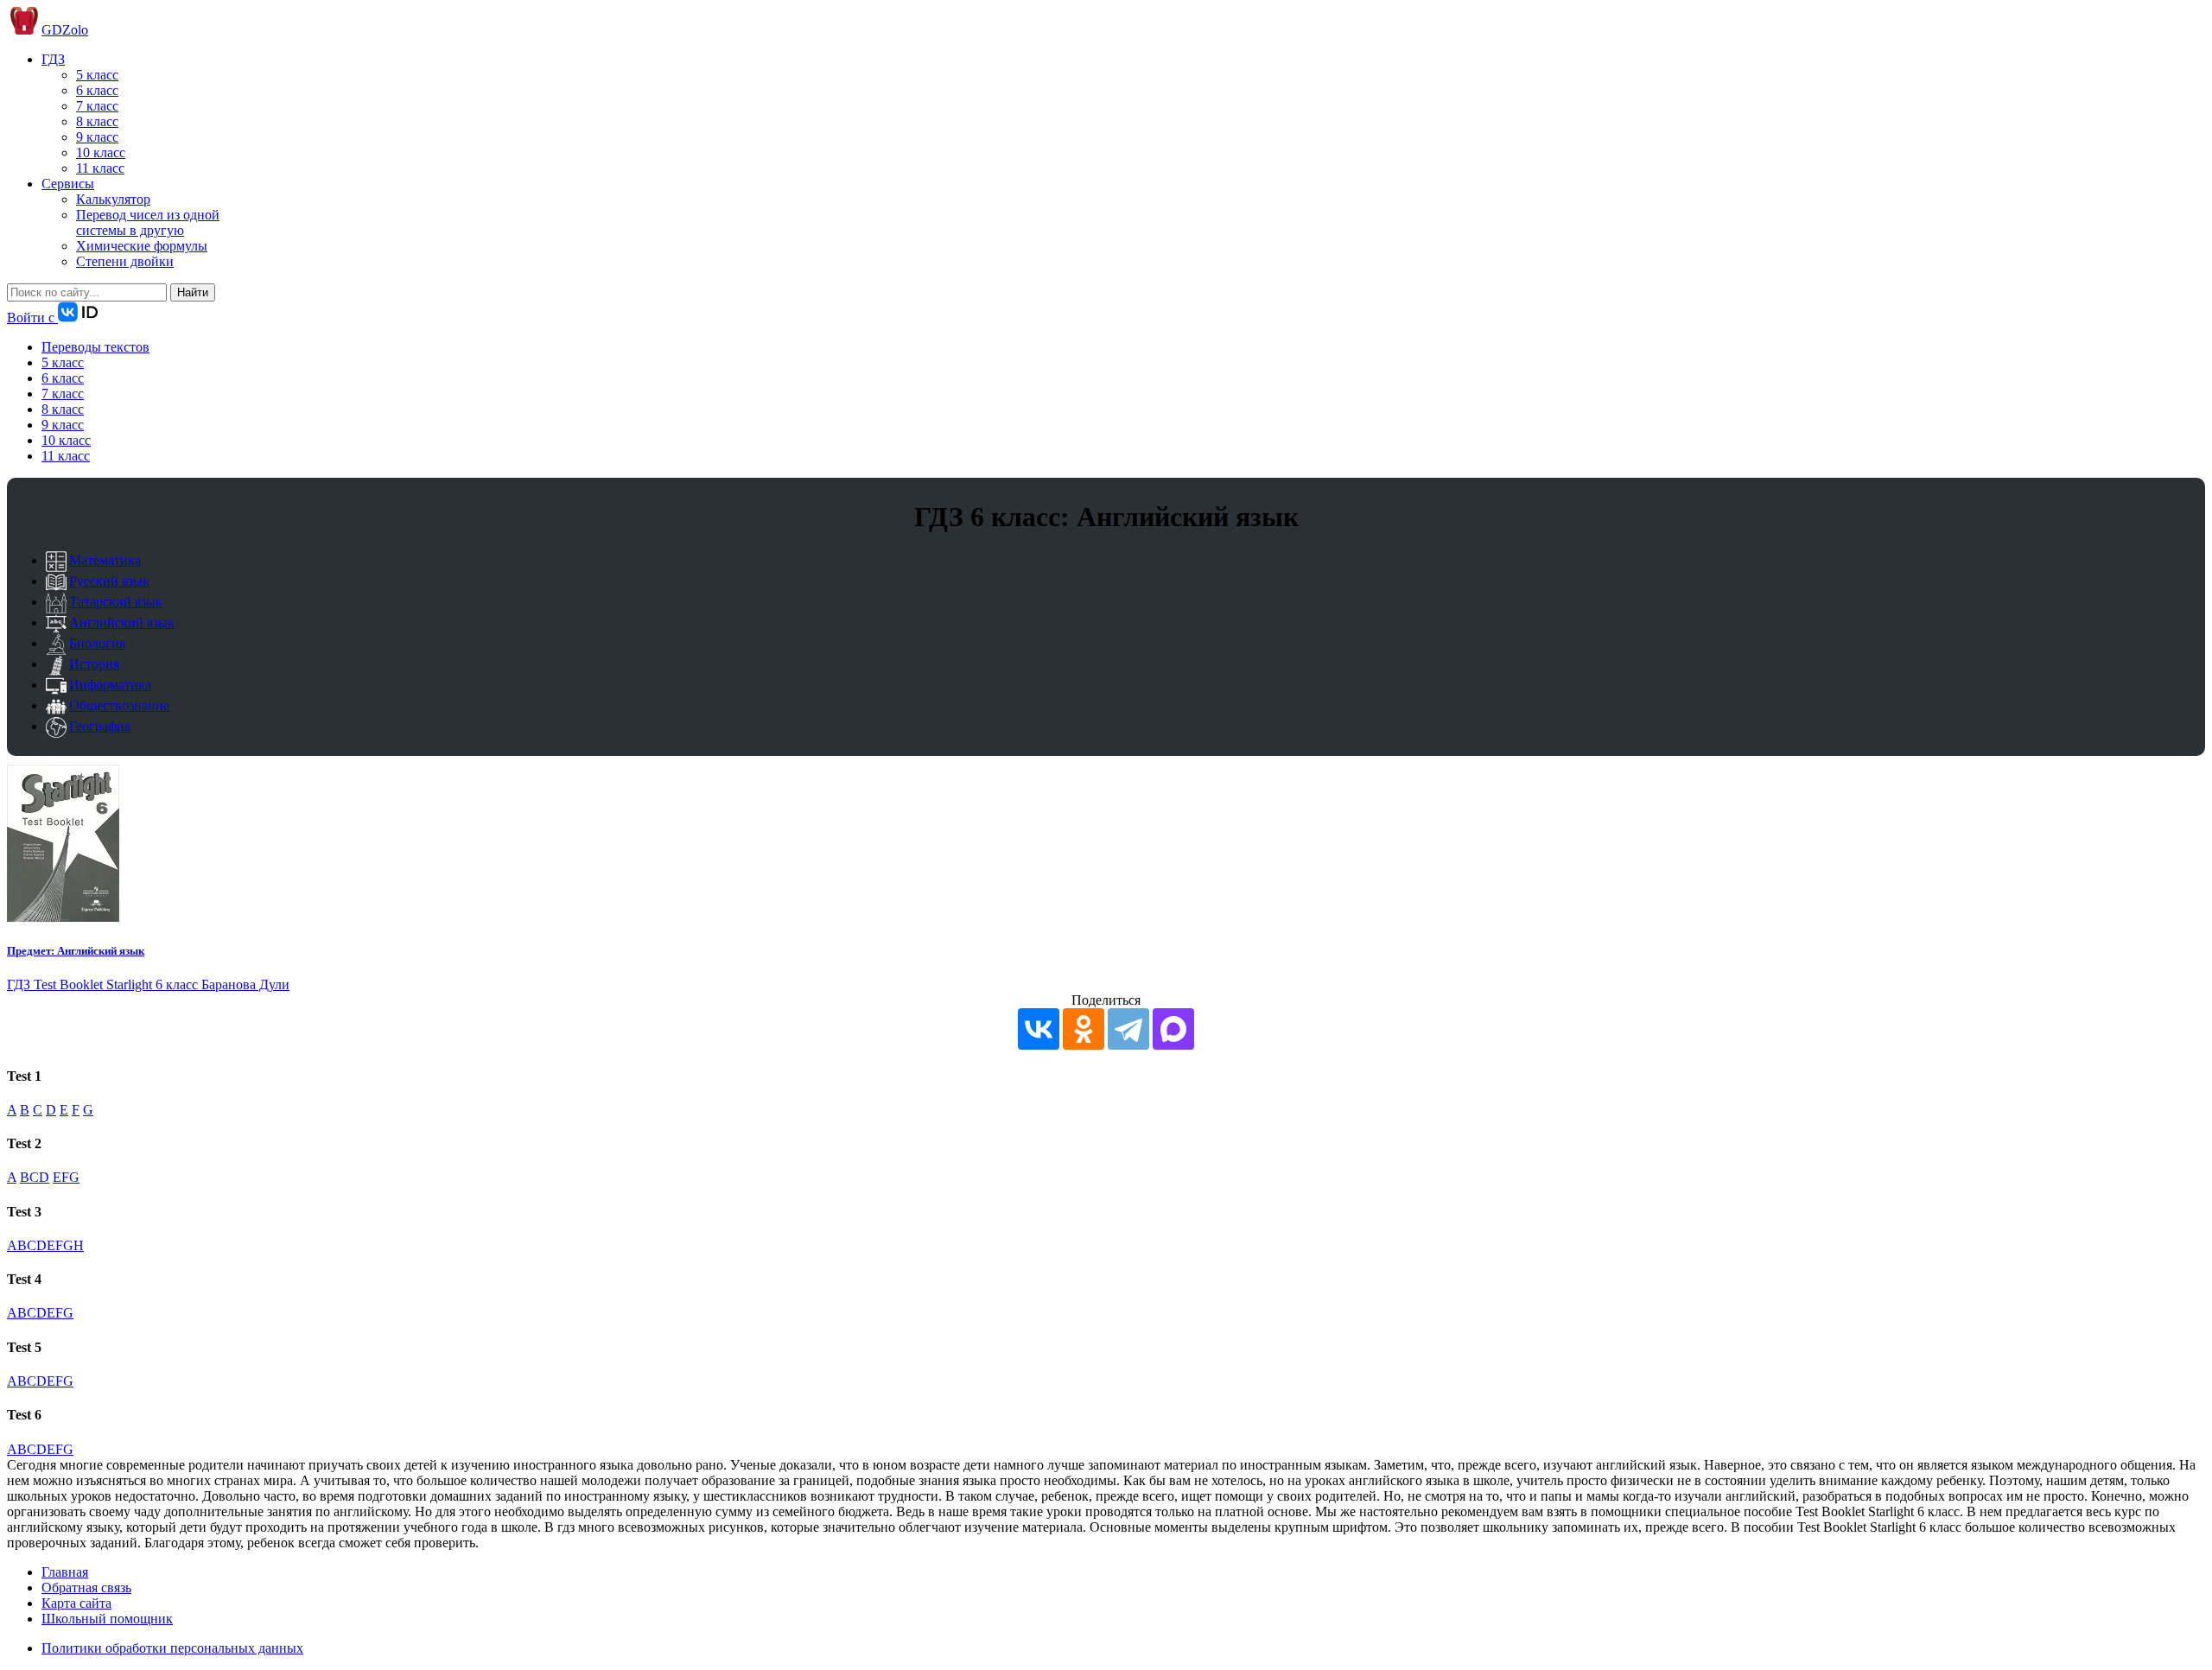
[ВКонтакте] (1039, 1029)
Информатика (110, 685)
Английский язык (122, 622)
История (94, 664)
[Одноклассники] (1084, 1029)
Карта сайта (76, 1603)
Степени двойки (125, 261)
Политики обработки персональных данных (172, 1648)
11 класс (100, 168)
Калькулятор (113, 199)
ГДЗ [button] (53, 59)
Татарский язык (116, 602)
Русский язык (109, 581)
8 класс (97, 121)
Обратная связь (86, 1587)
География (100, 726)
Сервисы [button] (68, 184)
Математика (105, 560)
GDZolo (65, 30)
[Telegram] (1128, 1029)
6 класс (97, 90)
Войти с (32, 317)
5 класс (97, 75)
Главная (65, 1572)
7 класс (97, 106)
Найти (193, 292)
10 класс (101, 152)
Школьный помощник (107, 1619)
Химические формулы (142, 246)
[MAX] (1173, 1029)
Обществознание (119, 705)
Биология (97, 643)
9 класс (97, 137)
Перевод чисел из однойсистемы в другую (148, 222)
